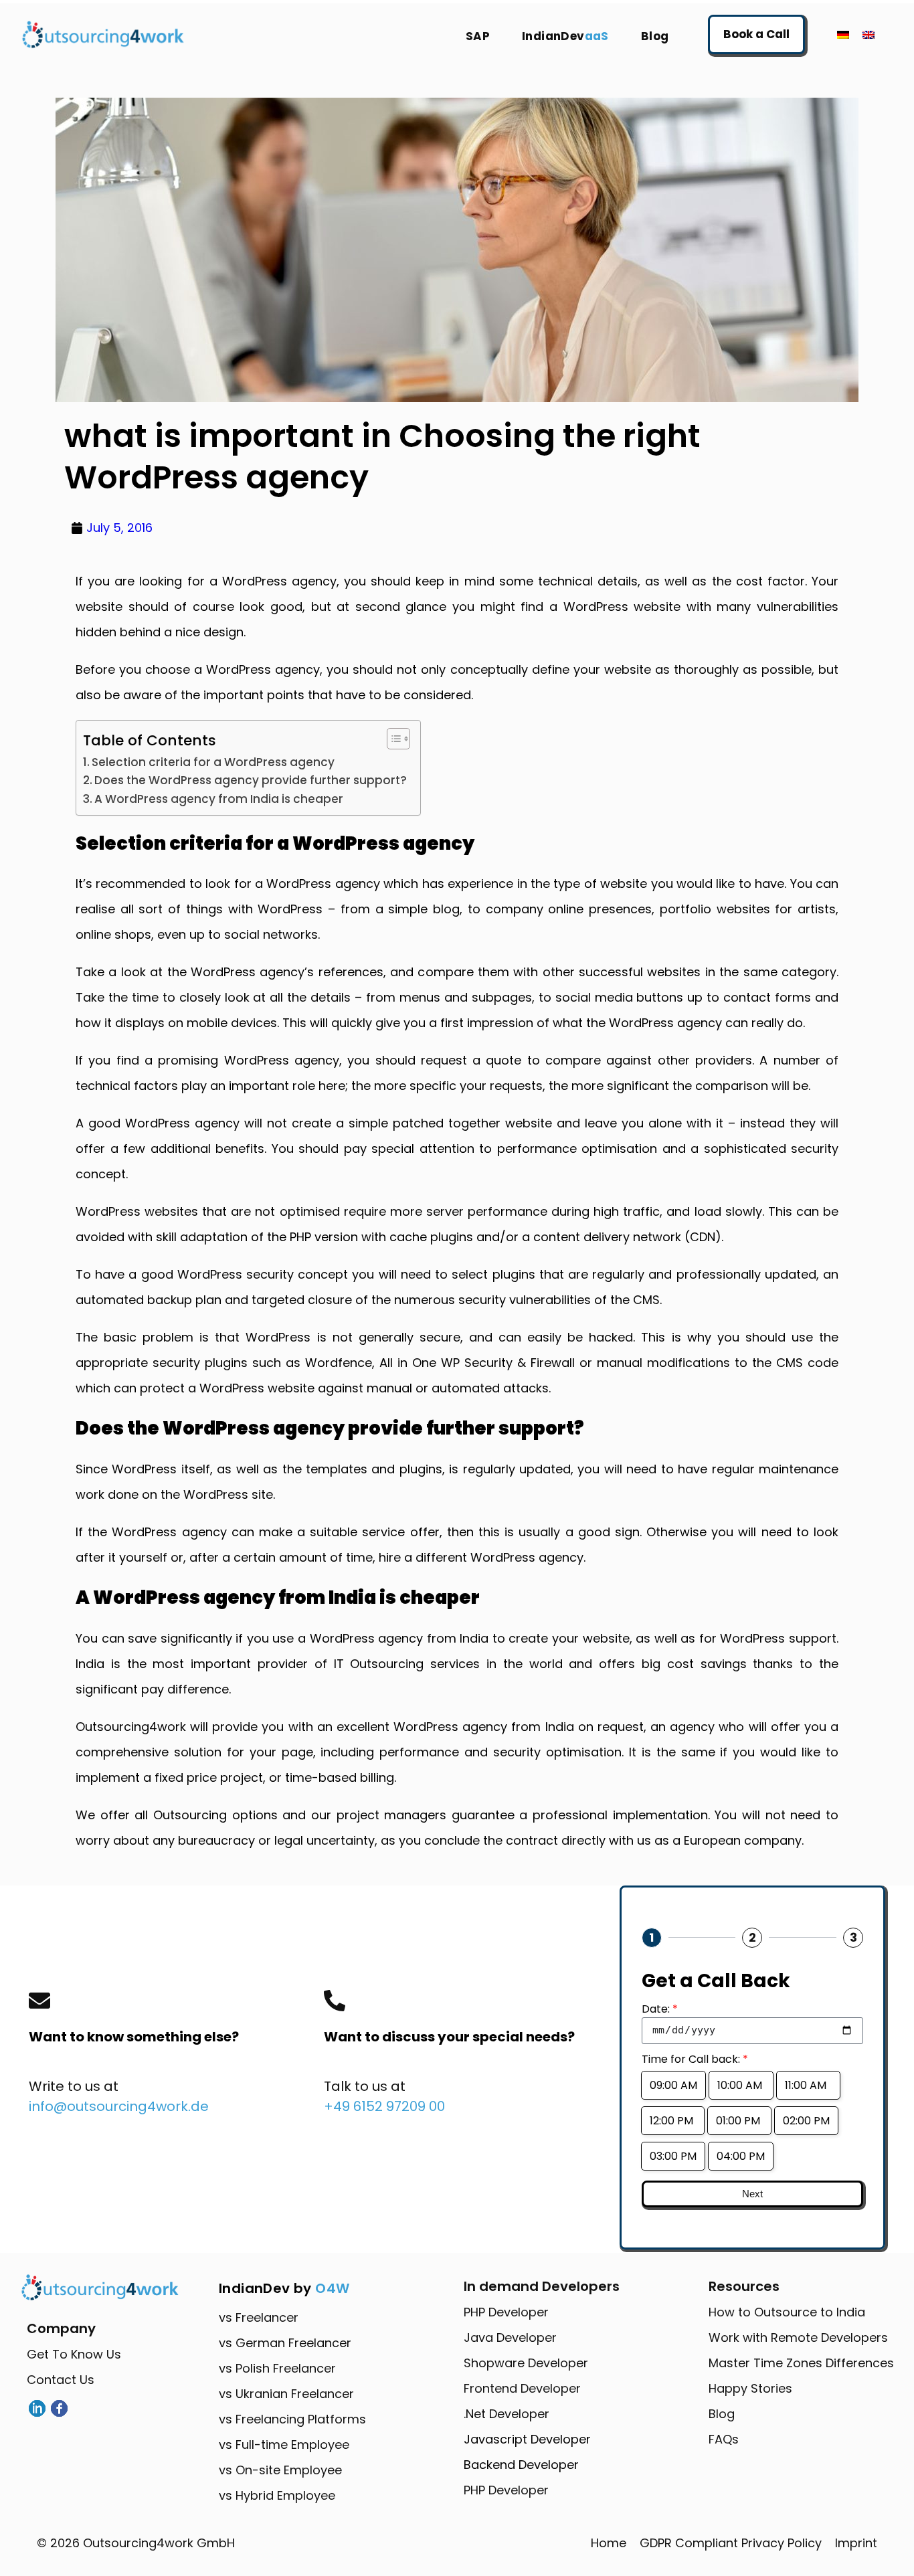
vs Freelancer (259, 2317)
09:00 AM (673, 2085)
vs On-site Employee (280, 2470)
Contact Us (61, 2380)
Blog (655, 36)
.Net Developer (507, 2414)
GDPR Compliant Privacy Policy (731, 2543)
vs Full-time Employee (284, 2445)
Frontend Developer (522, 2388)
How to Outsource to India (787, 2312)
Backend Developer (521, 2465)
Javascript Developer (527, 2439)
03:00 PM (673, 2156)
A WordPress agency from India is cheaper (219, 799)
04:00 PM (741, 2156)
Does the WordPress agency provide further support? (251, 780)
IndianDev (565, 36)
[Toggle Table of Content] (392, 739)
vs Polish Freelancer (277, 2368)
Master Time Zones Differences (801, 2363)
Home (609, 2543)
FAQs (724, 2439)
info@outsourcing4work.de (119, 2106)
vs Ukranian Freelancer (286, 2394)
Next (752, 2194)
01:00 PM (739, 2121)
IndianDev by (284, 2288)
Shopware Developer (526, 2363)
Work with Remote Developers (798, 2337)
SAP (478, 36)
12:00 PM (673, 2121)
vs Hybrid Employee (277, 2495)
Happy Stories (750, 2388)
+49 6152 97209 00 (384, 2106)
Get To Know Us (74, 2354)
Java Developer (510, 2337)
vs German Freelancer (285, 2343)
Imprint (856, 2543)
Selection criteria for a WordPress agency (213, 762)
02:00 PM (806, 2121)
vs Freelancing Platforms (292, 2419)
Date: (660, 2009)
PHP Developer (506, 2312)
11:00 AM (808, 2085)
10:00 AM (741, 2085)
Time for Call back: (695, 2059)
